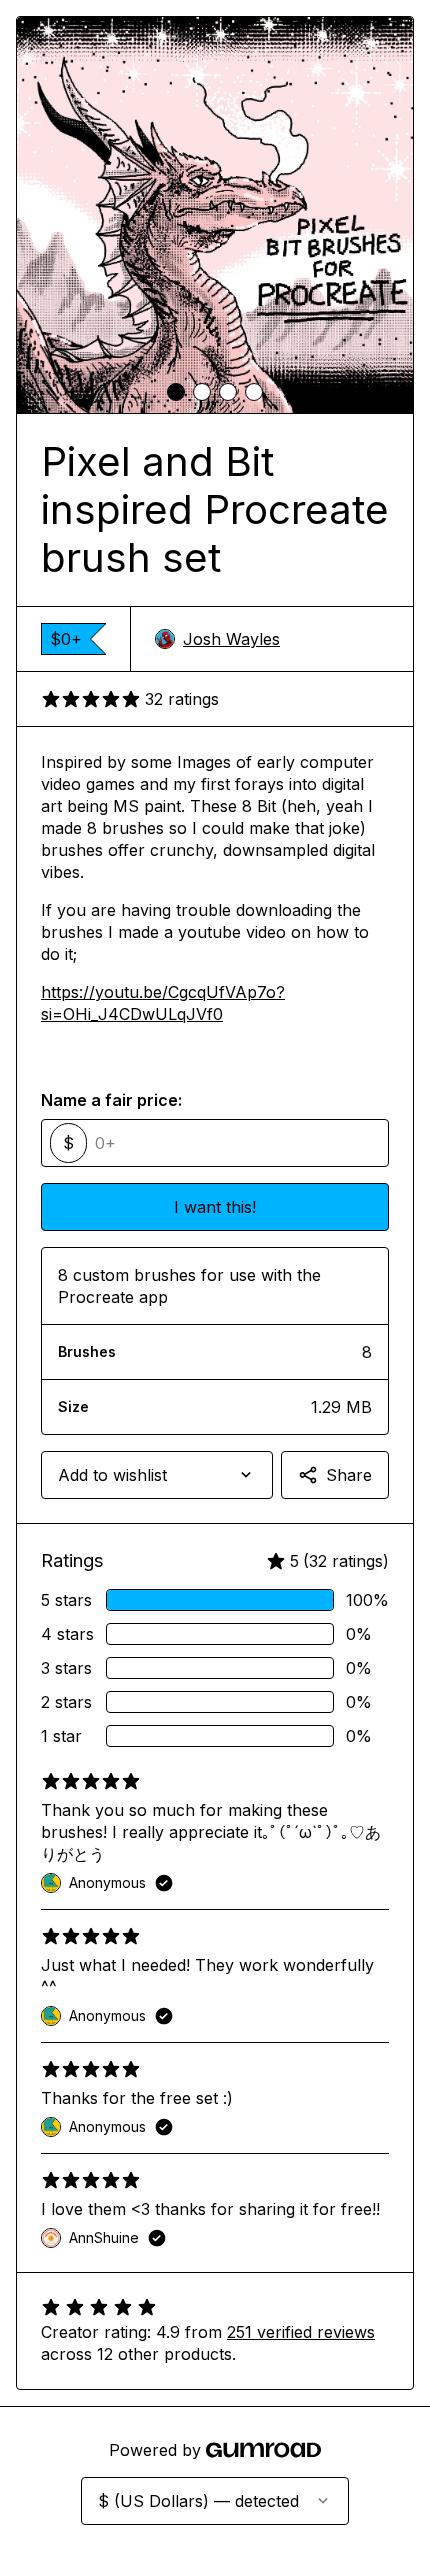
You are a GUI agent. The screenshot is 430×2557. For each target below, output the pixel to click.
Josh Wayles (231, 639)
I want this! (215, 1207)
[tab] (176, 392)
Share (349, 1475)
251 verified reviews (301, 2332)
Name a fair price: (111, 1100)
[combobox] (157, 1475)
